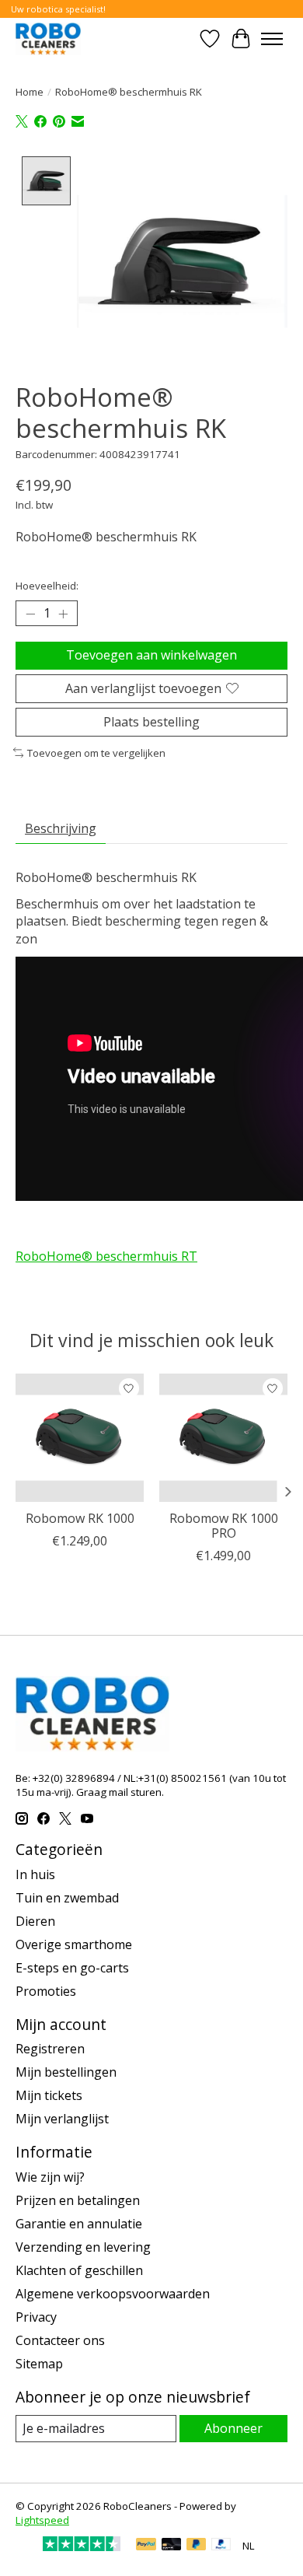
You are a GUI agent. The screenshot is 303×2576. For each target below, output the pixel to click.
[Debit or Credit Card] (172, 2546)
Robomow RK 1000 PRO (224, 1526)
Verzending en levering (83, 2247)
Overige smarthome (74, 1944)
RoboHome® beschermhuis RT (106, 1256)
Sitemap (39, 2364)
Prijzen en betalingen (78, 2200)
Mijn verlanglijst (62, 2119)
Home (30, 92)
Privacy (36, 2317)
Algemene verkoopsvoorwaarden (113, 2294)
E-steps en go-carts (72, 1968)
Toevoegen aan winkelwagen (151, 655)
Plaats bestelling (151, 722)
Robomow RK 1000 (80, 1518)
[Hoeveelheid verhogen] (63, 614)
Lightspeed (42, 2520)
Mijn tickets (49, 2095)
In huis (35, 1874)
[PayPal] (146, 2546)
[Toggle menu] (272, 39)
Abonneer (233, 2428)
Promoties (46, 1991)
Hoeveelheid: (47, 586)
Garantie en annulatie (79, 2224)
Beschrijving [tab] (61, 828)
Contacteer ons (60, 2340)
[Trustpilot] (82, 2546)
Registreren (50, 2049)
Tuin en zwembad (67, 1898)
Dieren (35, 1921)
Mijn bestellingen (66, 2072)
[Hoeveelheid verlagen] (30, 614)
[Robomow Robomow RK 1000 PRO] (223, 1438)
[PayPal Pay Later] (197, 2546)
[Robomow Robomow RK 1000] (80, 1438)
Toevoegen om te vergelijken (96, 753)
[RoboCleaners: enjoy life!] (48, 38)
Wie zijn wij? (50, 2177)
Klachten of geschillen (79, 2270)
